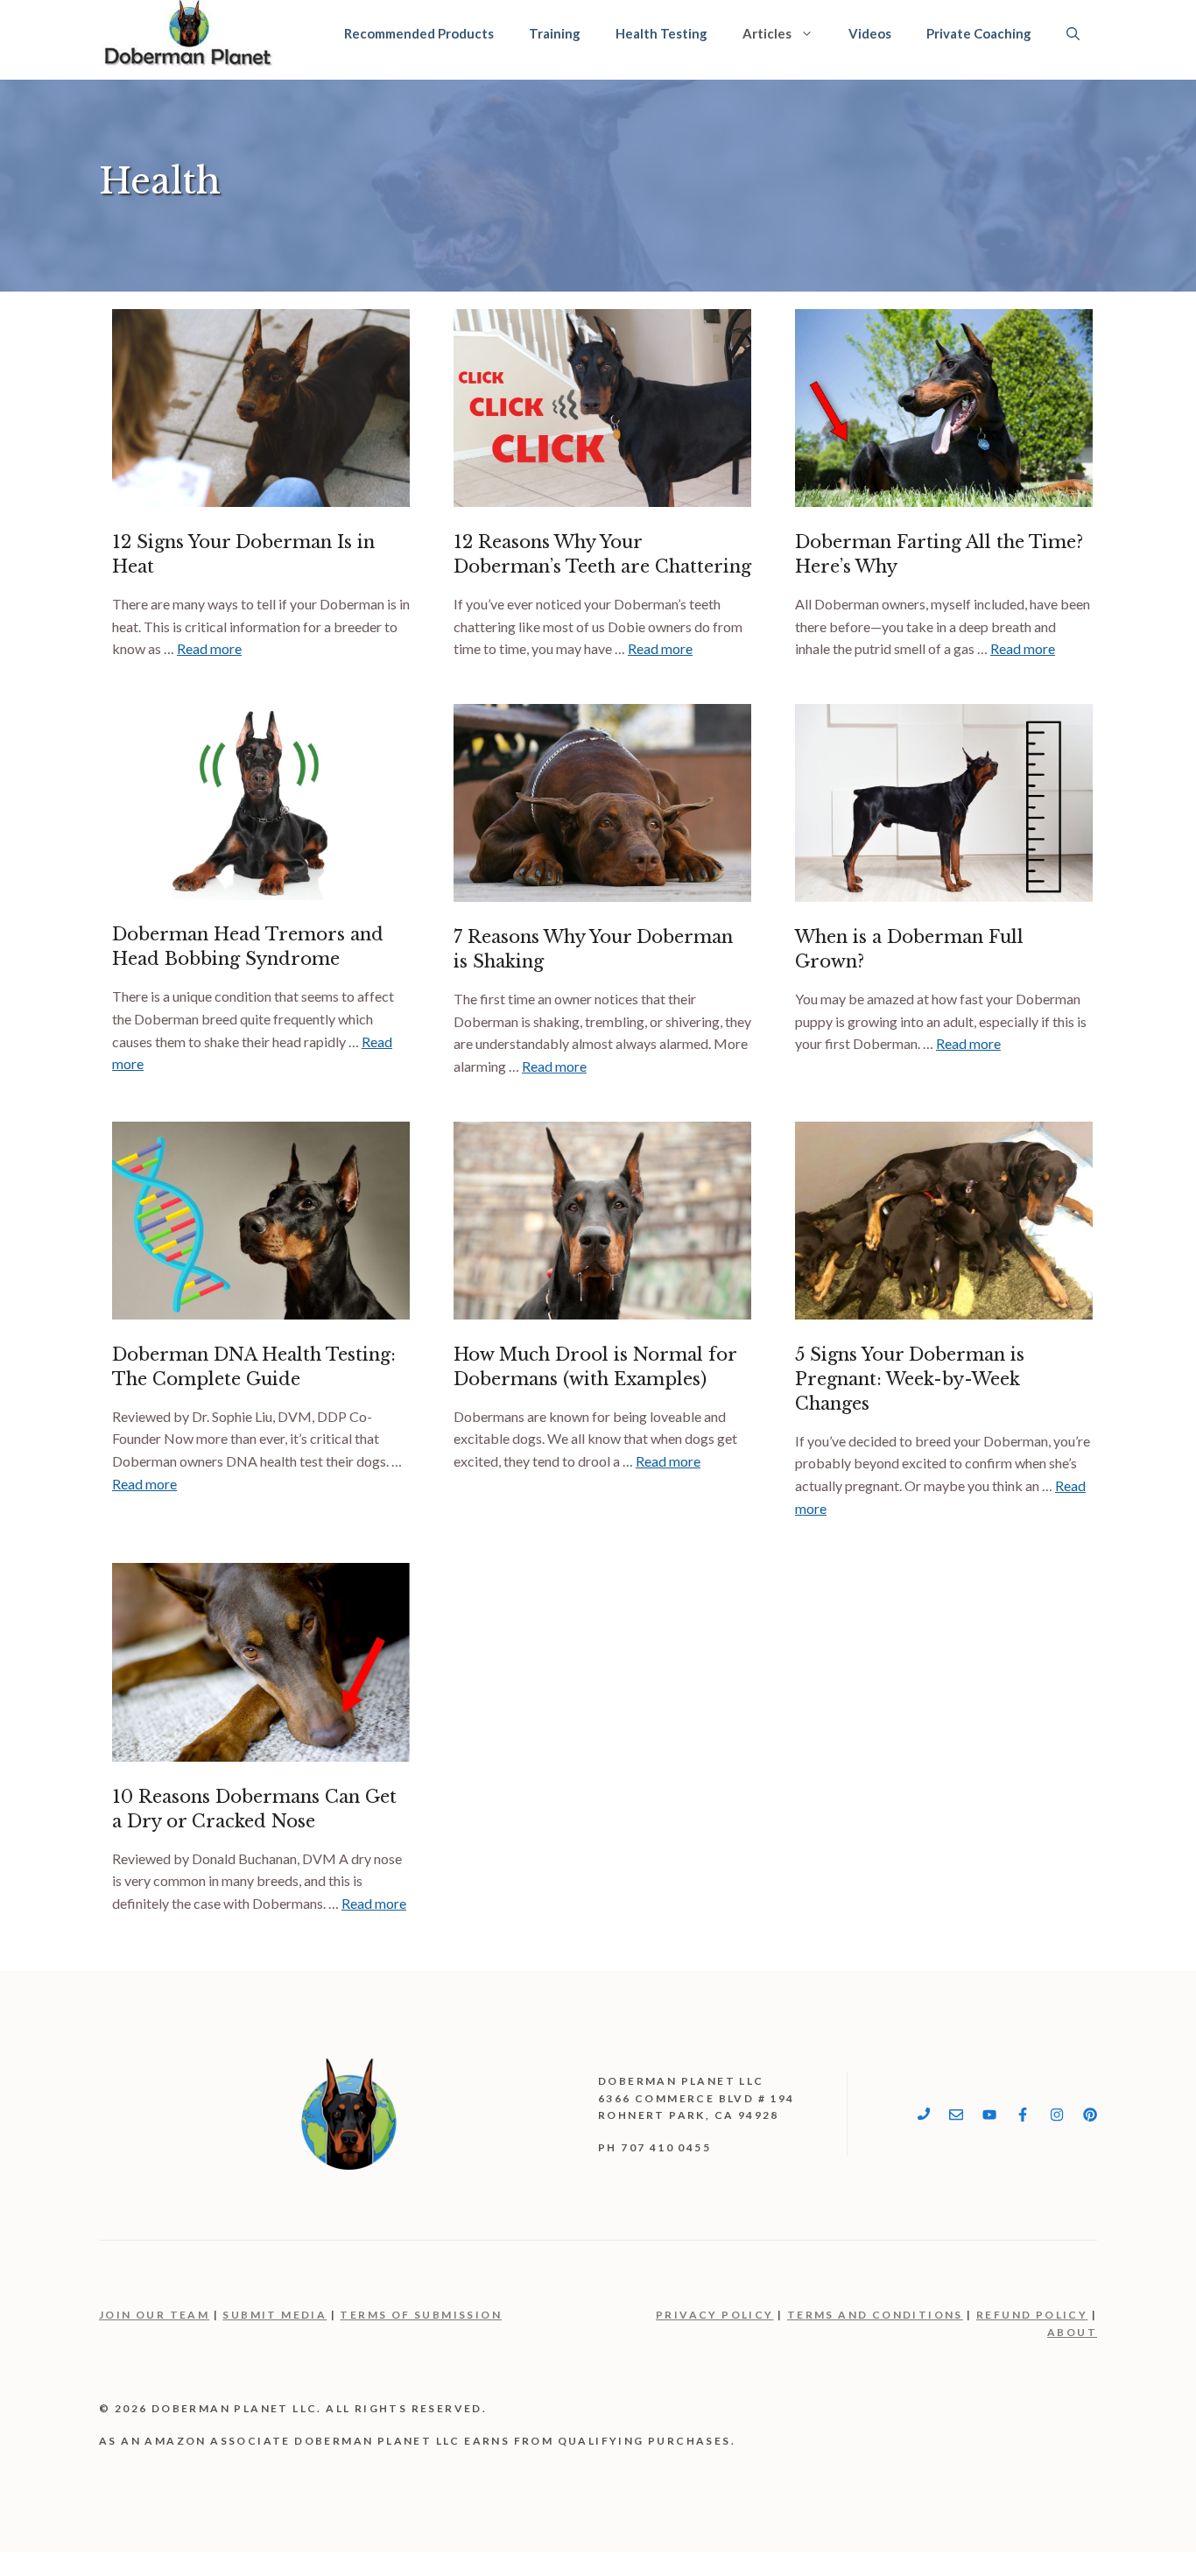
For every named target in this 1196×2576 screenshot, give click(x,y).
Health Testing (661, 33)
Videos (870, 33)
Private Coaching (979, 33)
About (1072, 2332)
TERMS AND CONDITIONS (875, 2315)
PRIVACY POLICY (715, 2315)
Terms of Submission (421, 2315)
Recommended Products (419, 33)
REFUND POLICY (1032, 2315)
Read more (209, 648)
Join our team (154, 2315)
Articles (767, 33)
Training (555, 33)
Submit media (274, 2315)
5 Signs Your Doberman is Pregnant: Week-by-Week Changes (910, 1379)
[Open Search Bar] (1073, 33)
